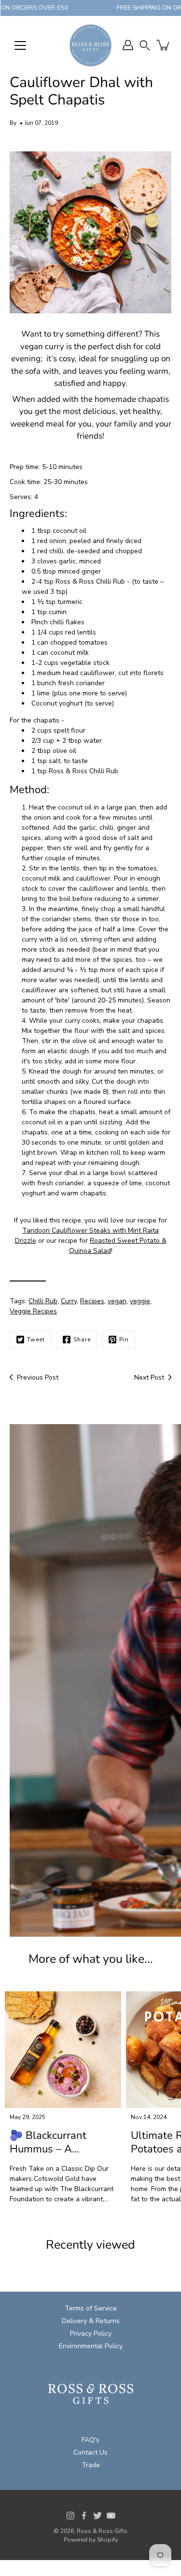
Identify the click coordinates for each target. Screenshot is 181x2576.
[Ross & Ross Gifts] (90, 45)
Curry (69, 1301)
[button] (145, 45)
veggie (140, 1301)
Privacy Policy (91, 2333)
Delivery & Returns (91, 2321)
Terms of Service (91, 2308)
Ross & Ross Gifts (102, 2531)
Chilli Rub (43, 1301)
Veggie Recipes (33, 1311)
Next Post (149, 1377)
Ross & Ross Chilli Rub (90, 581)
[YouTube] (111, 2516)
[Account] (128, 45)
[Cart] (164, 45)
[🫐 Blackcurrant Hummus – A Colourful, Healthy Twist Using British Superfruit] (63, 2050)
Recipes (92, 1301)
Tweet (36, 1340)
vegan (117, 1301)
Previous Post (38, 1377)
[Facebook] (84, 2516)
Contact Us (90, 2452)
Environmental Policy (91, 2346)
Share (82, 1340)
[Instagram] (70, 2516)
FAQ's (90, 2440)
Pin (124, 1340)
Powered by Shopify (91, 2540)
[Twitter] (97, 2516)
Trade (91, 2465)
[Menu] (20, 45)
